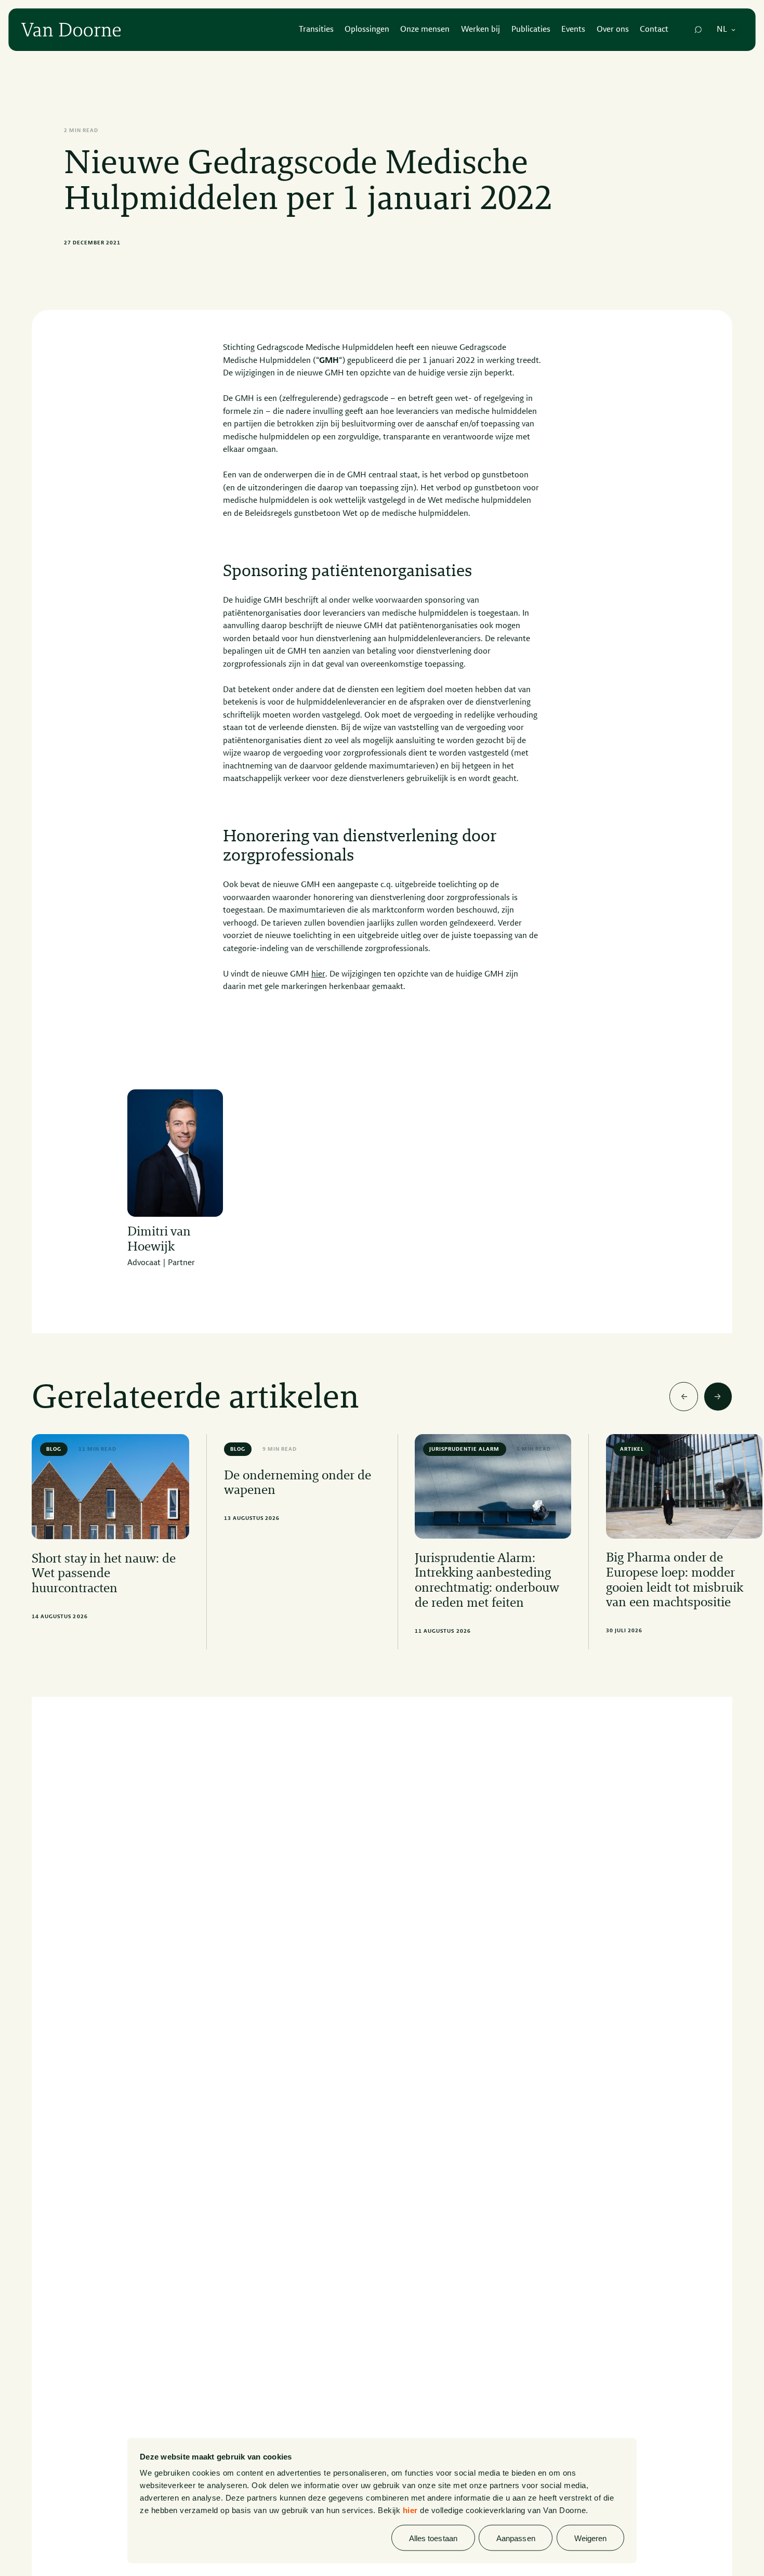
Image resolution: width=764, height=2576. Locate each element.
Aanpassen (516, 2538)
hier (410, 2510)
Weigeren (591, 2538)
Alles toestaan (433, 2538)
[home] (71, 30)
